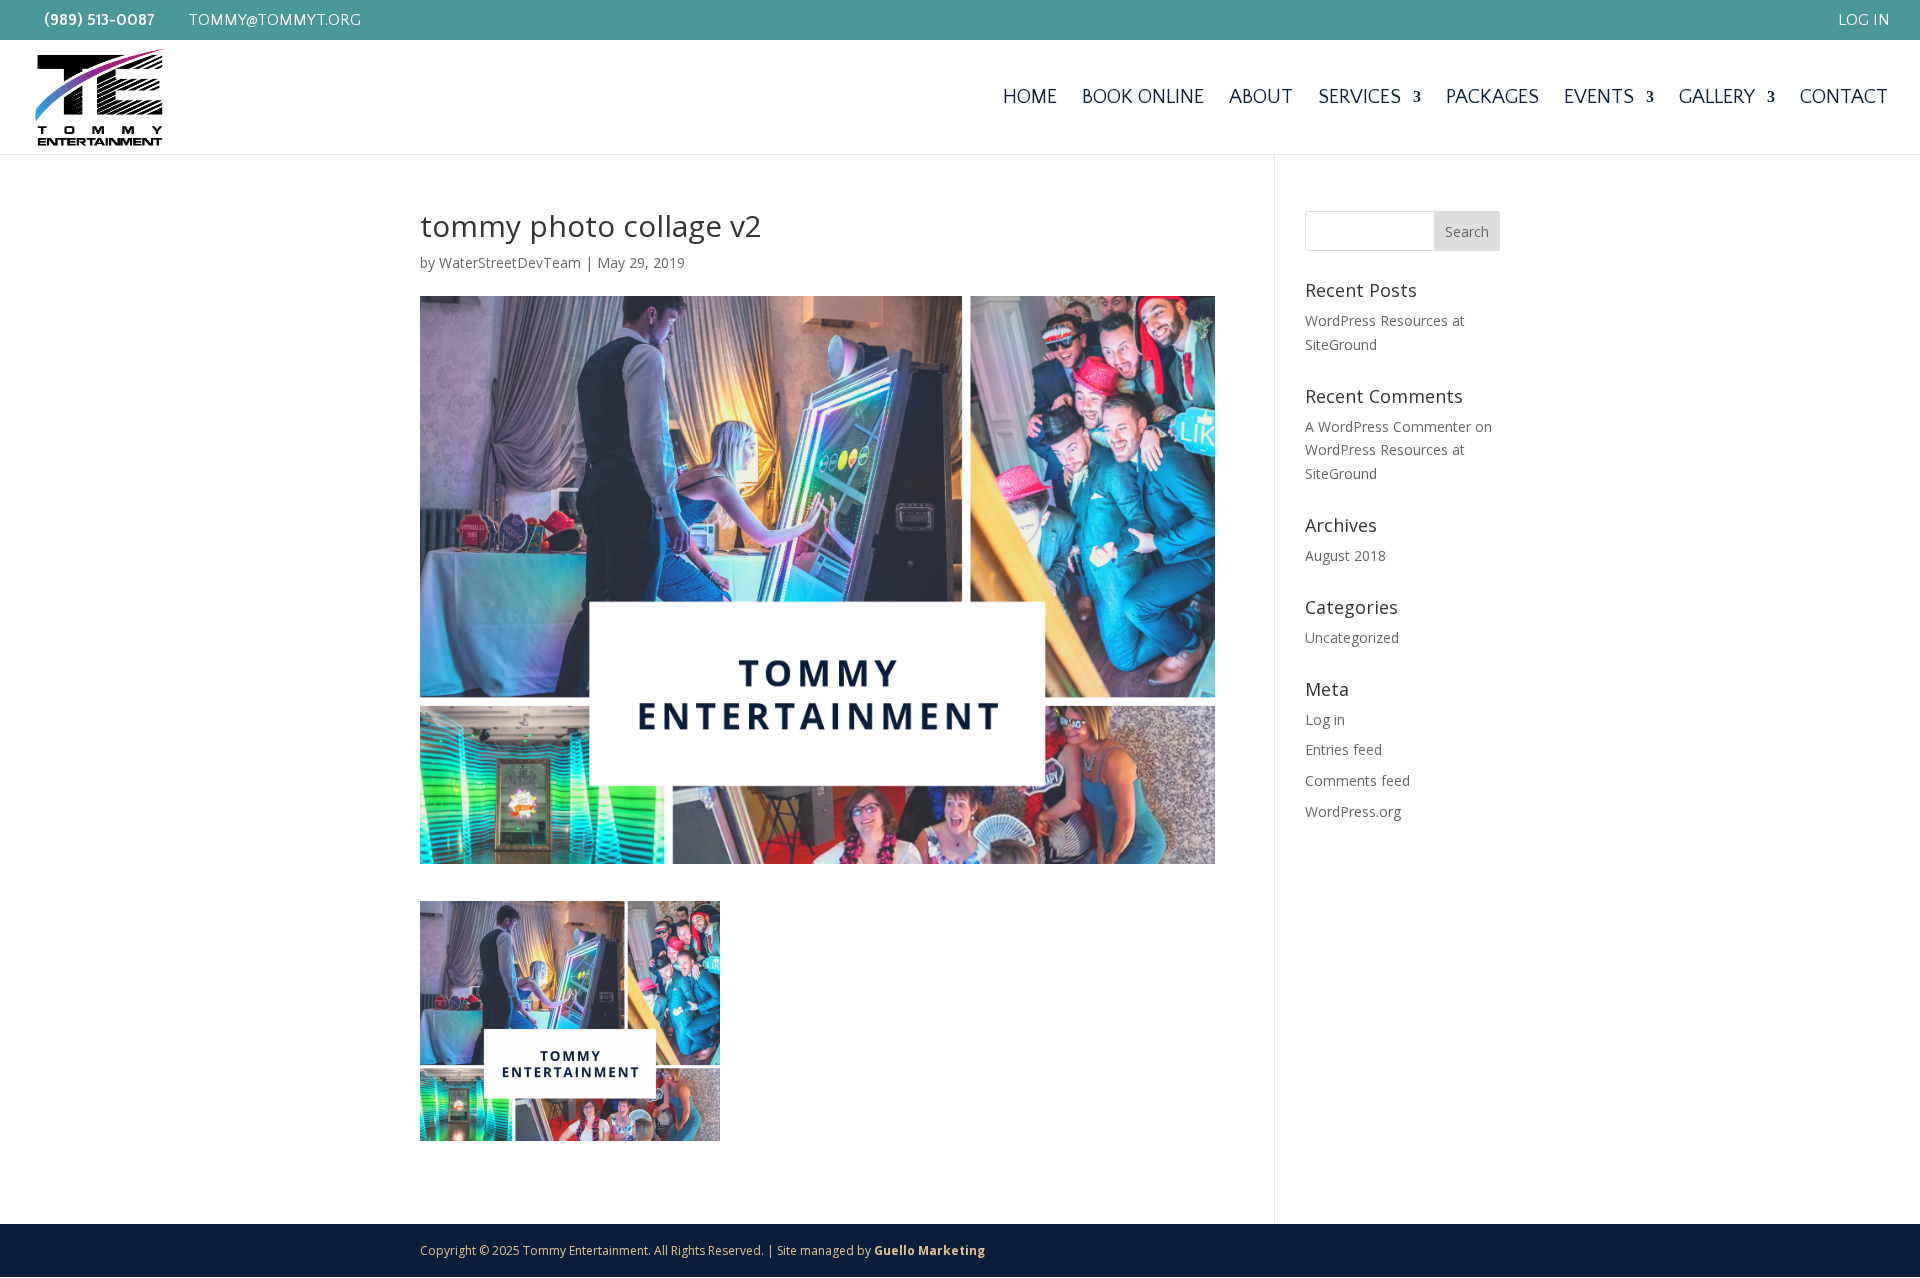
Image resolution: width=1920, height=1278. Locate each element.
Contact (1844, 99)
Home (1030, 99)
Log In (1864, 20)
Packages (1492, 99)
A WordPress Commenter (1388, 426)
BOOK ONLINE (1143, 99)
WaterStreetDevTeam (510, 262)
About (1261, 99)
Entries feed (1343, 749)
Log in (1325, 719)
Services (1359, 99)
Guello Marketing (929, 1250)
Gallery (1717, 99)
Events (1599, 99)
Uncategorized (1352, 637)
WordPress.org (1353, 811)
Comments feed (1357, 780)
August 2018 (1345, 555)
